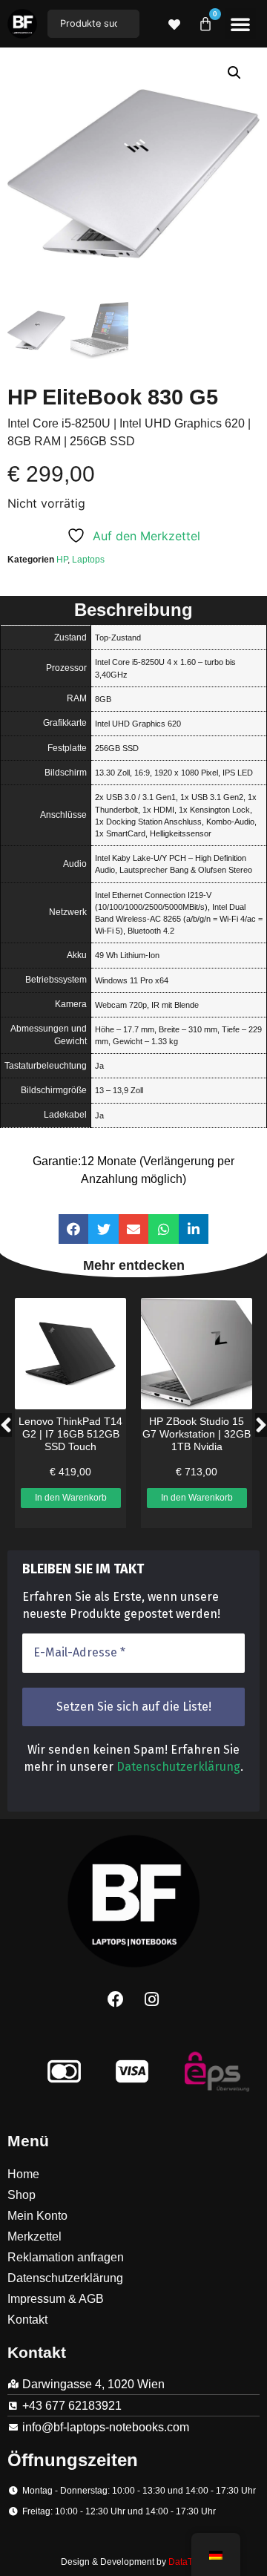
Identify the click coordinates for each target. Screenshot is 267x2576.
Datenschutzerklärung (178, 1767)
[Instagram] (152, 1999)
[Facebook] (116, 1999)
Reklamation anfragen (66, 2257)
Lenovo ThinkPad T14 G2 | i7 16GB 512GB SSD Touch (70, 1434)
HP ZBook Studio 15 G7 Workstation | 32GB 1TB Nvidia (197, 1434)
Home (23, 2174)
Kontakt (27, 2320)
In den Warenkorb (71, 1498)
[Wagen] (205, 24)
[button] (240, 24)
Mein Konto (37, 2216)
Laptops (88, 560)
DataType (188, 2562)
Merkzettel (34, 2236)
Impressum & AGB (56, 2299)
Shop (22, 2195)
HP (62, 560)
